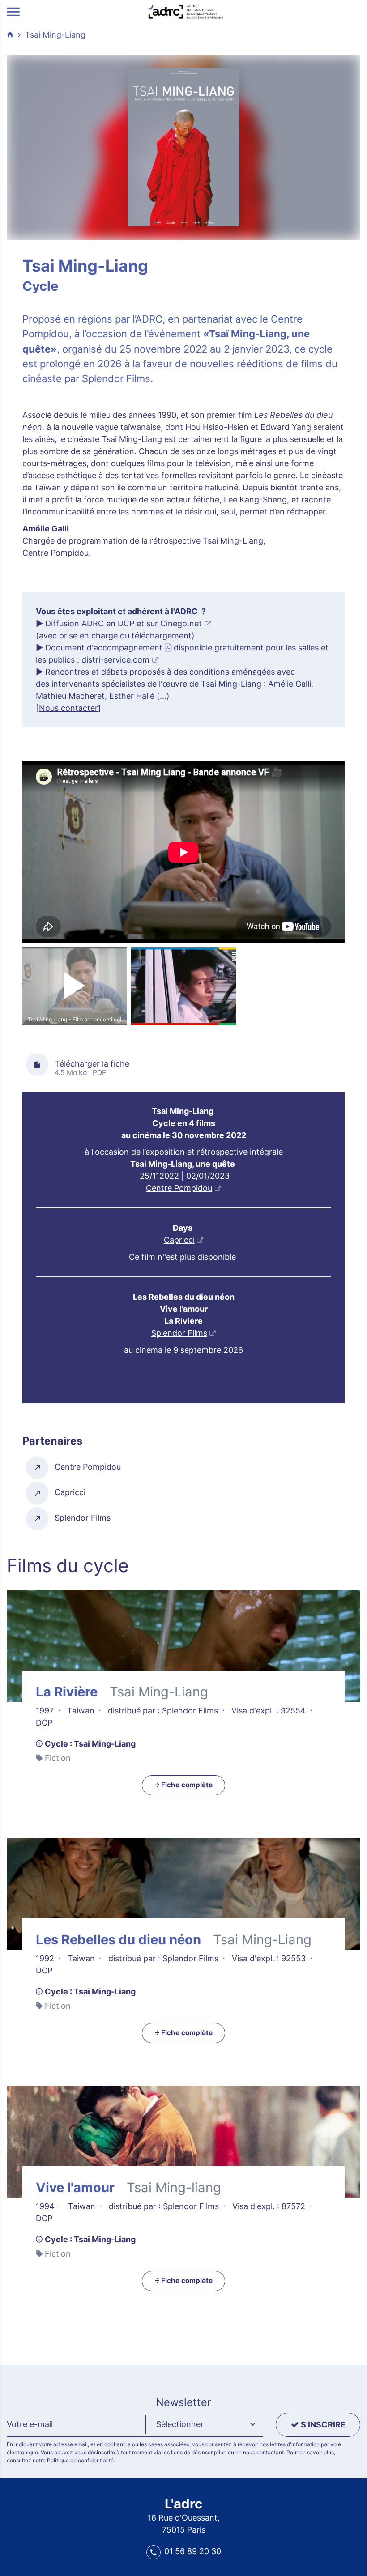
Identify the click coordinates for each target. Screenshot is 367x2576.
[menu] (13, 12)
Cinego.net (181, 623)
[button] (204, 2425)
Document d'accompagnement (104, 648)
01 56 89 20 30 (193, 2551)
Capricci (179, 1240)
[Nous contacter (67, 708)
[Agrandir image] (183, 147)
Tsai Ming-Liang (55, 35)
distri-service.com (115, 660)
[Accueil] (186, 11)
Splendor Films (179, 1333)
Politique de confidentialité (80, 2460)
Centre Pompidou (179, 1188)
